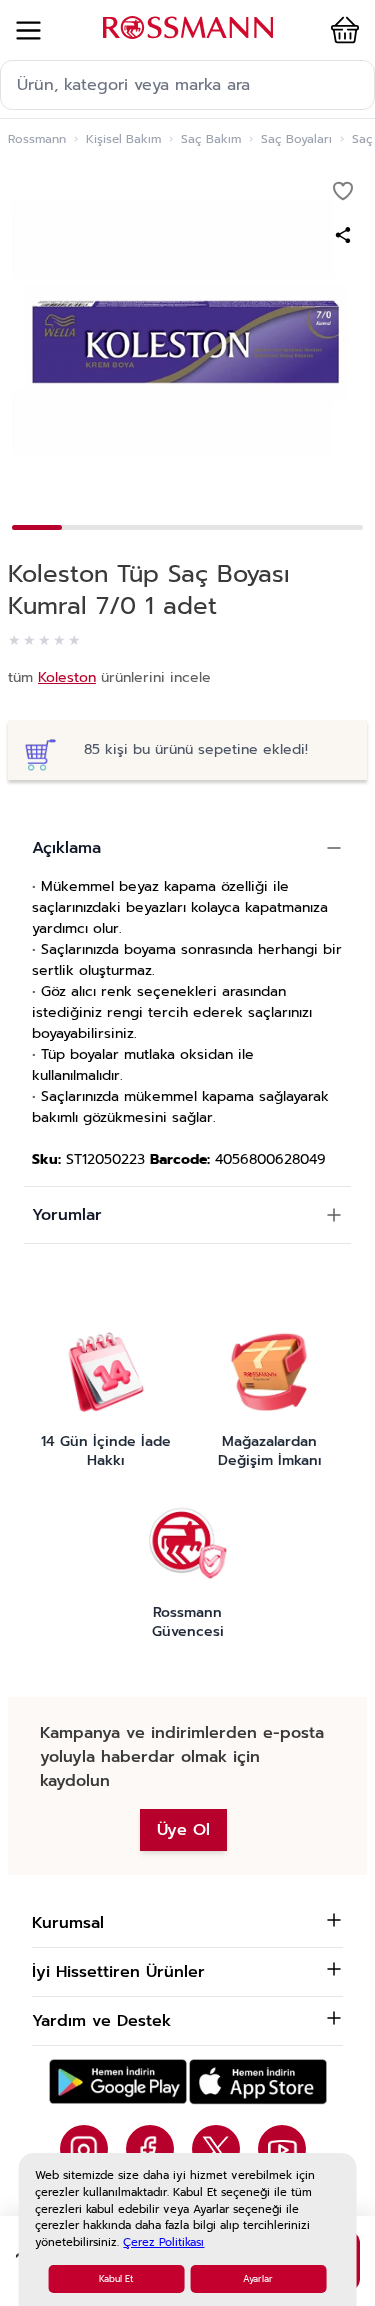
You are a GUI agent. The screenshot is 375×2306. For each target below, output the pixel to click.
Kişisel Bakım (123, 139)
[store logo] (188, 27)
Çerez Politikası (163, 2242)
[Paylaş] (343, 235)
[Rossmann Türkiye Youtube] (282, 2149)
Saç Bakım (211, 139)
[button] (341, 30)
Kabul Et (116, 2279)
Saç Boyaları (296, 139)
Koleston (67, 677)
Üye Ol (183, 1830)
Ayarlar (258, 2279)
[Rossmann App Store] (258, 2081)
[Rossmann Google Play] (118, 2081)
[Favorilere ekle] (343, 191)
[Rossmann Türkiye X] (216, 2149)
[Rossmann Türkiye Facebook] (150, 2149)
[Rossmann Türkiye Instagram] (84, 2149)
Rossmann (37, 139)
